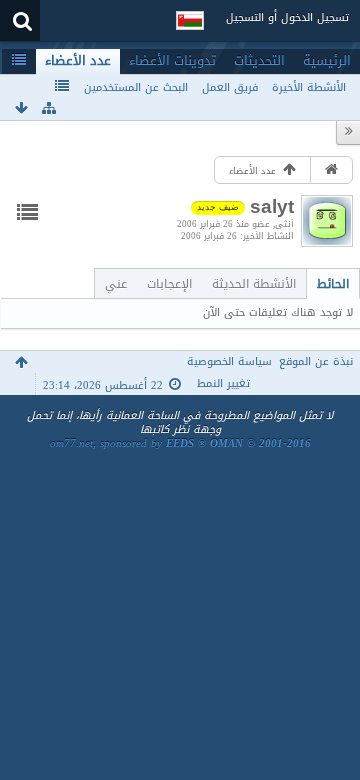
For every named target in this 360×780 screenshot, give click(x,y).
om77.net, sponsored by (180, 443)
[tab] (333, 283)
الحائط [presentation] (333, 283)
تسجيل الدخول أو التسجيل (287, 17)
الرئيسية (327, 61)
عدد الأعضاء (78, 61)
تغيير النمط (223, 383)
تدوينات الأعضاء (172, 61)
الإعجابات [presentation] (169, 283)
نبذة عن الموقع (316, 361)
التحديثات (259, 61)
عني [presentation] (116, 283)
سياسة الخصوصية (229, 361)
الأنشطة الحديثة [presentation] (254, 283)
